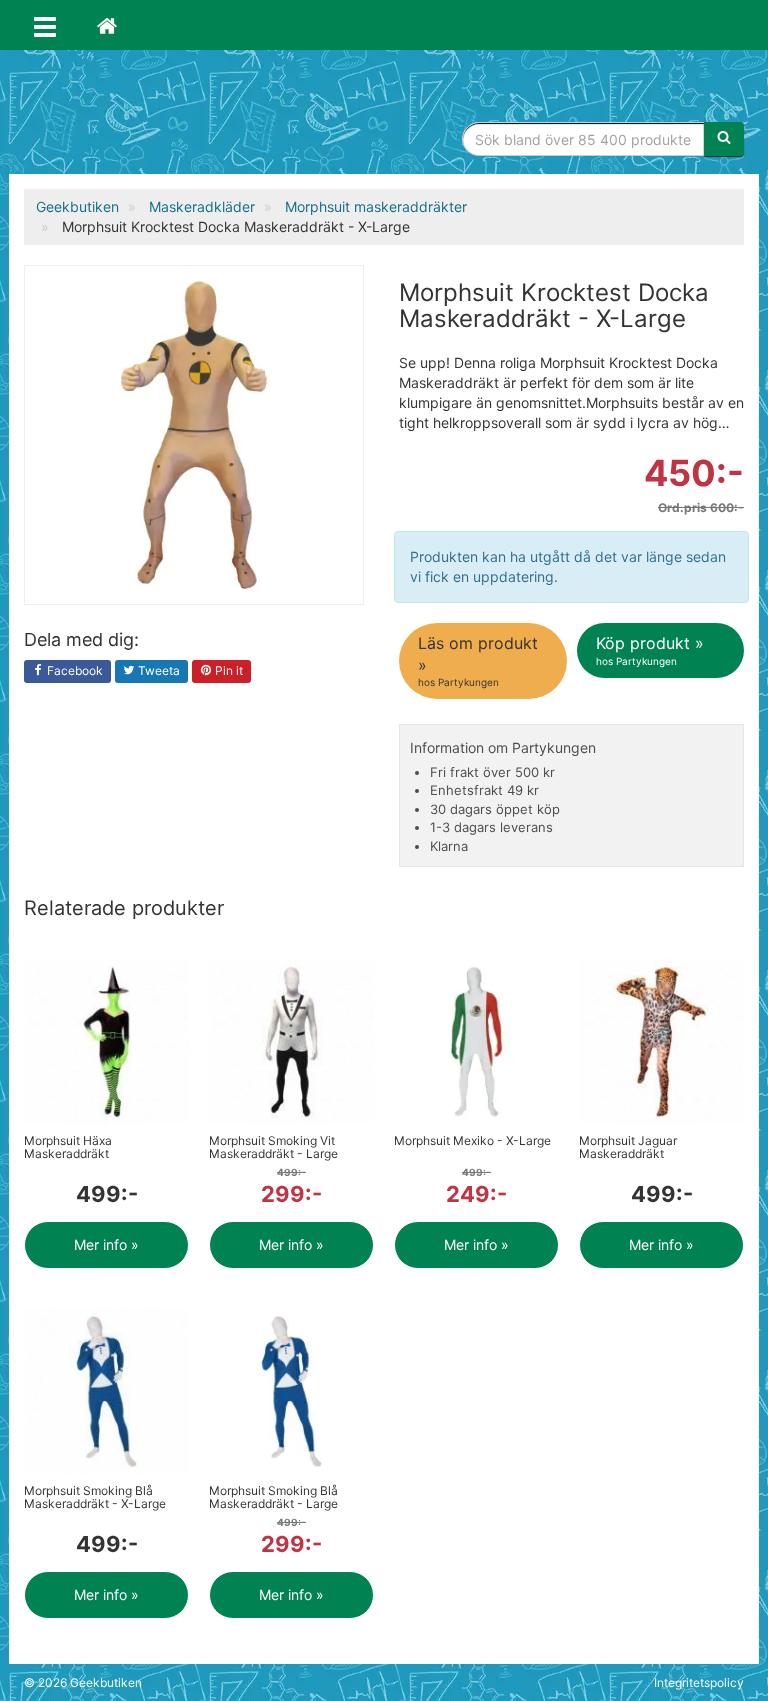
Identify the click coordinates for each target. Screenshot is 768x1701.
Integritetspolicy (699, 1682)
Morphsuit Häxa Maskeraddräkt (68, 1147)
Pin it (227, 670)
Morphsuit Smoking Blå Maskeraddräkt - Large (273, 1497)
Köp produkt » (650, 649)
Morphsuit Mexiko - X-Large (472, 1140)
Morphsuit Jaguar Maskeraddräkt (628, 1147)
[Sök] (724, 139)
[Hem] (107, 25)
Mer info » (106, 1244)
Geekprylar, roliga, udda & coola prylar (174, 115)
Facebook (73, 670)
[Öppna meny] (45, 25)
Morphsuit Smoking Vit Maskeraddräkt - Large (273, 1147)
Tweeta (157, 670)
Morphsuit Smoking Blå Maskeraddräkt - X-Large (95, 1497)
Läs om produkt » (478, 660)
